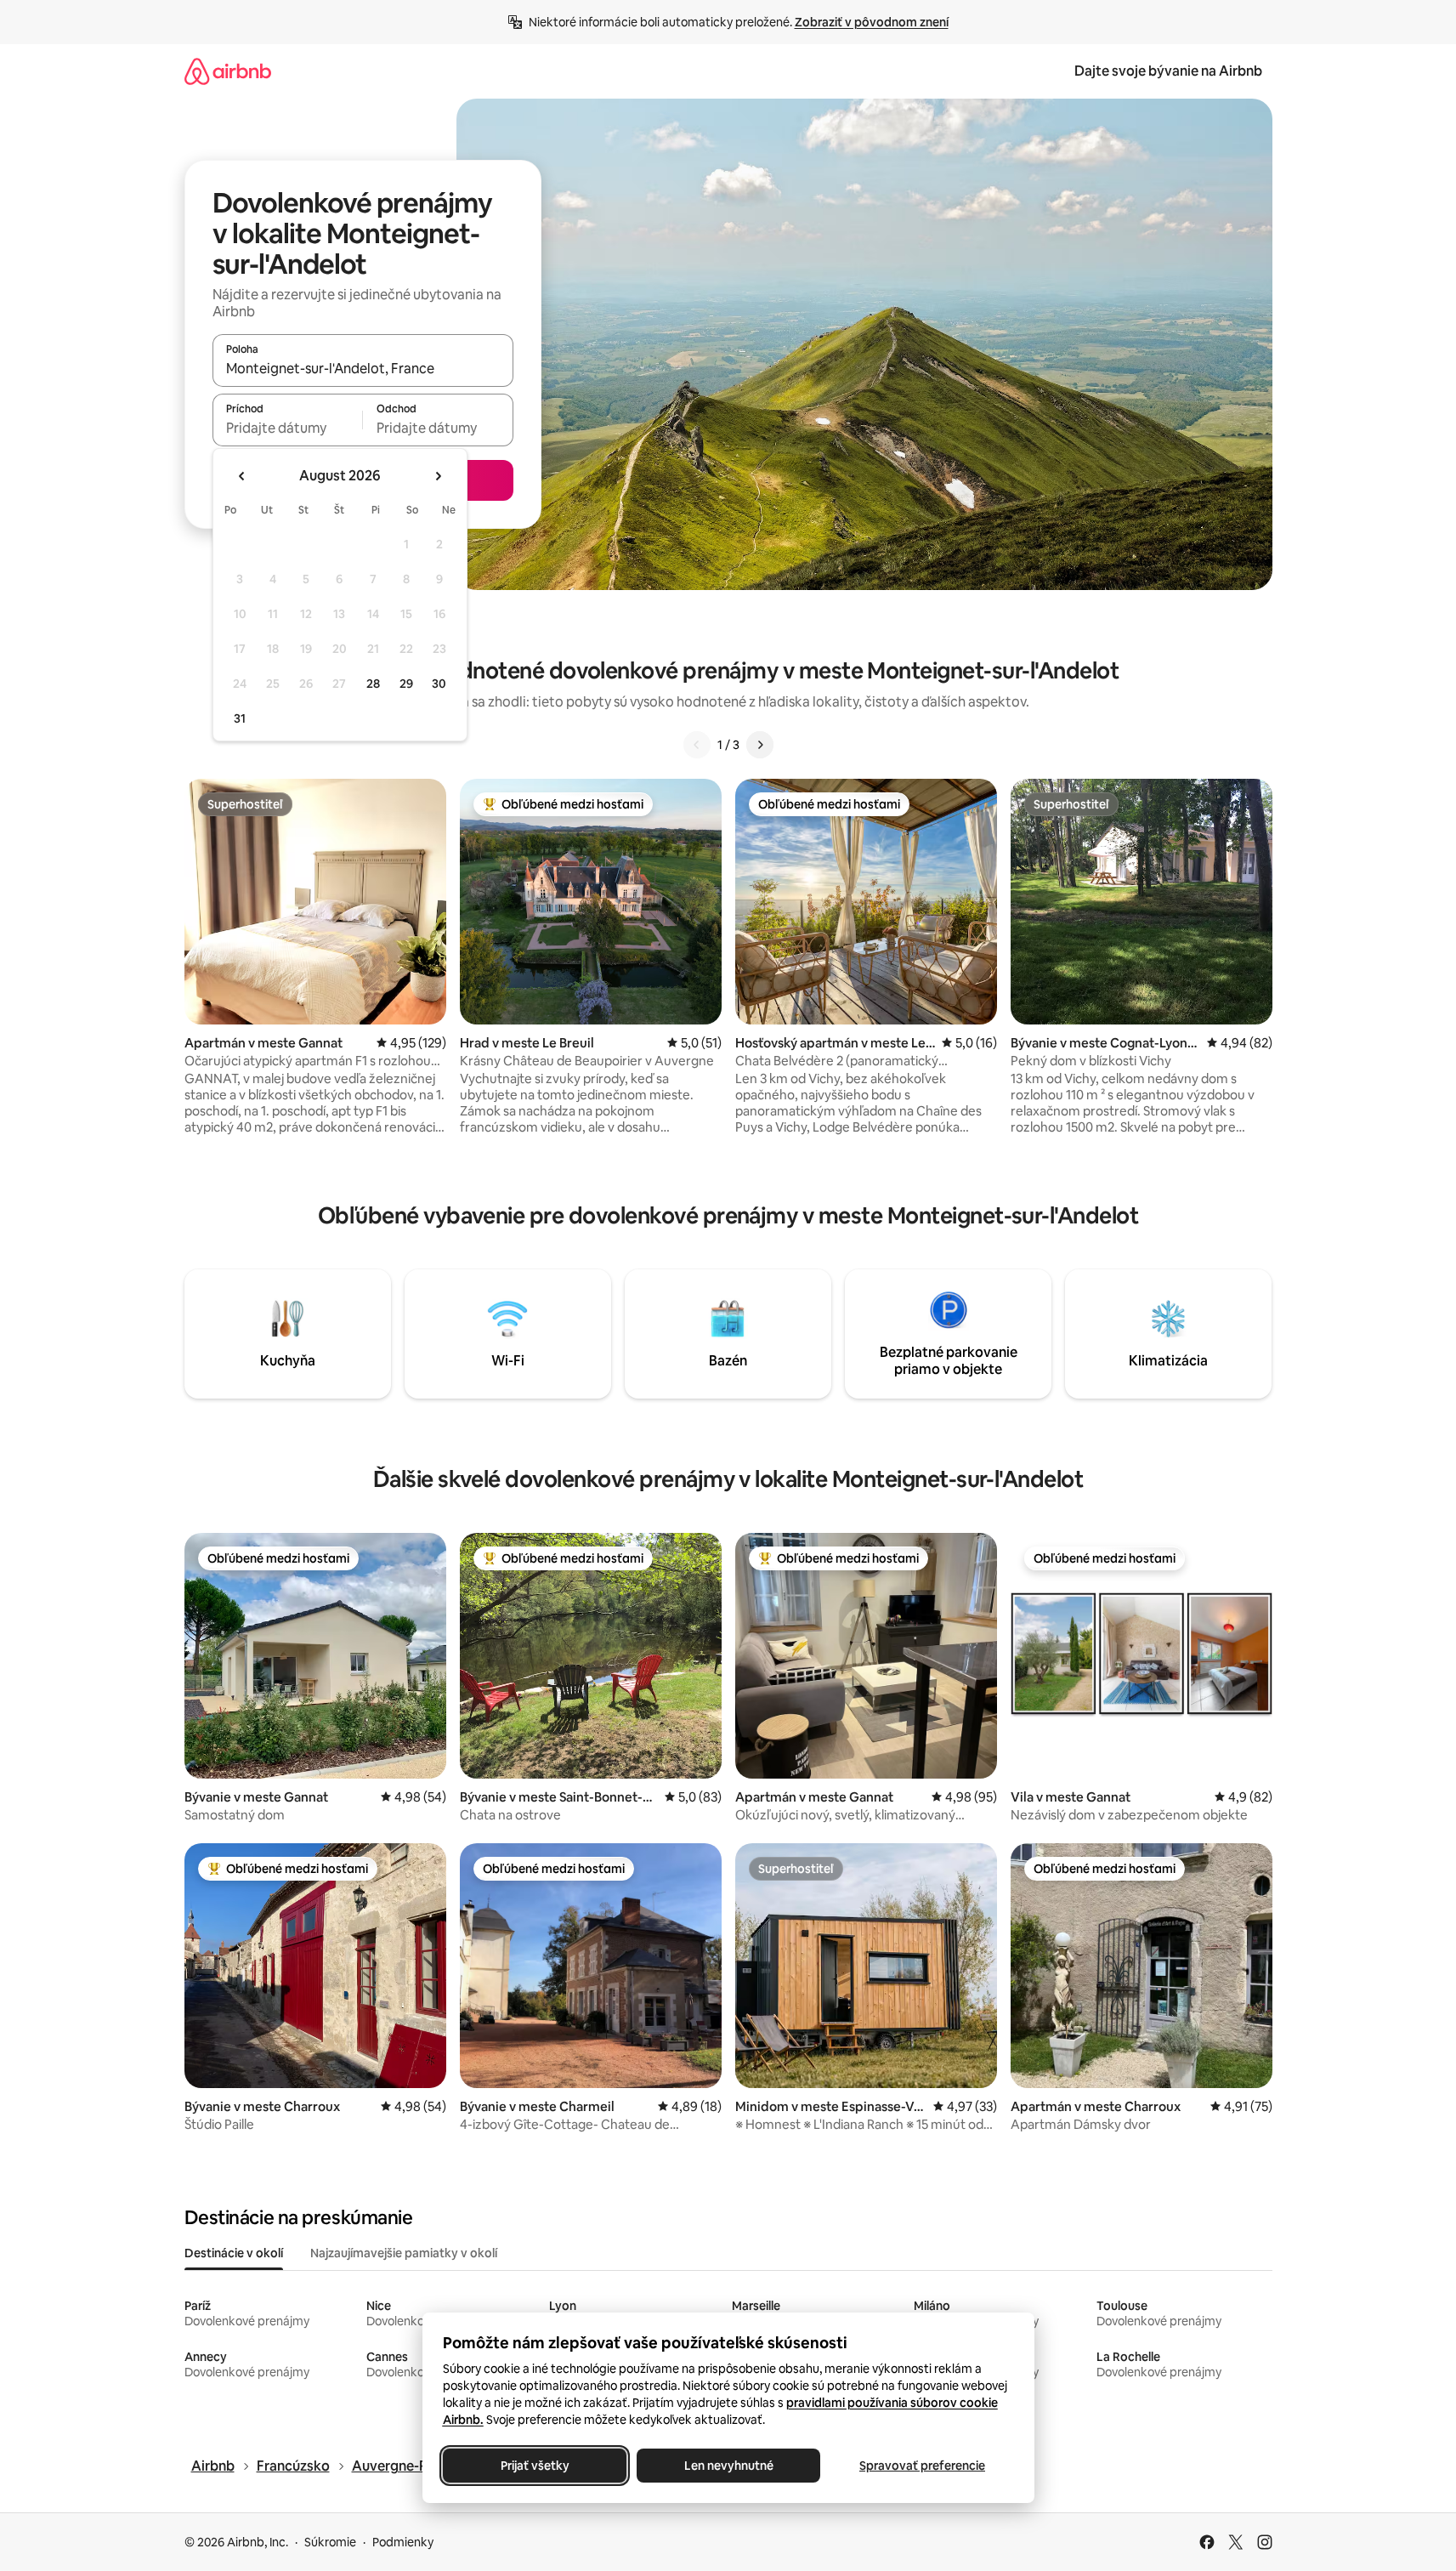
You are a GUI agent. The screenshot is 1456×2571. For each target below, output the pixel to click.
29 (406, 684)
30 (439, 684)
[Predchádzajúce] (697, 745)
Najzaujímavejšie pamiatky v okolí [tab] (404, 2253)
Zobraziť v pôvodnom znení (872, 22)
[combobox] (363, 368)
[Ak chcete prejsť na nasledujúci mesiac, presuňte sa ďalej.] (438, 476)
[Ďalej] (760, 745)
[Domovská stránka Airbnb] (228, 71)
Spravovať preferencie (922, 2466)
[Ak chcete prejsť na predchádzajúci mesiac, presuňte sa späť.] (242, 476)
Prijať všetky (534, 2466)
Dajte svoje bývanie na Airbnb (1168, 71)
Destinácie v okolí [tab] (234, 2253)
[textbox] (288, 428)
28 (373, 684)
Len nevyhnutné (728, 2466)
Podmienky (403, 2542)
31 (240, 718)
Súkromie (330, 2542)
